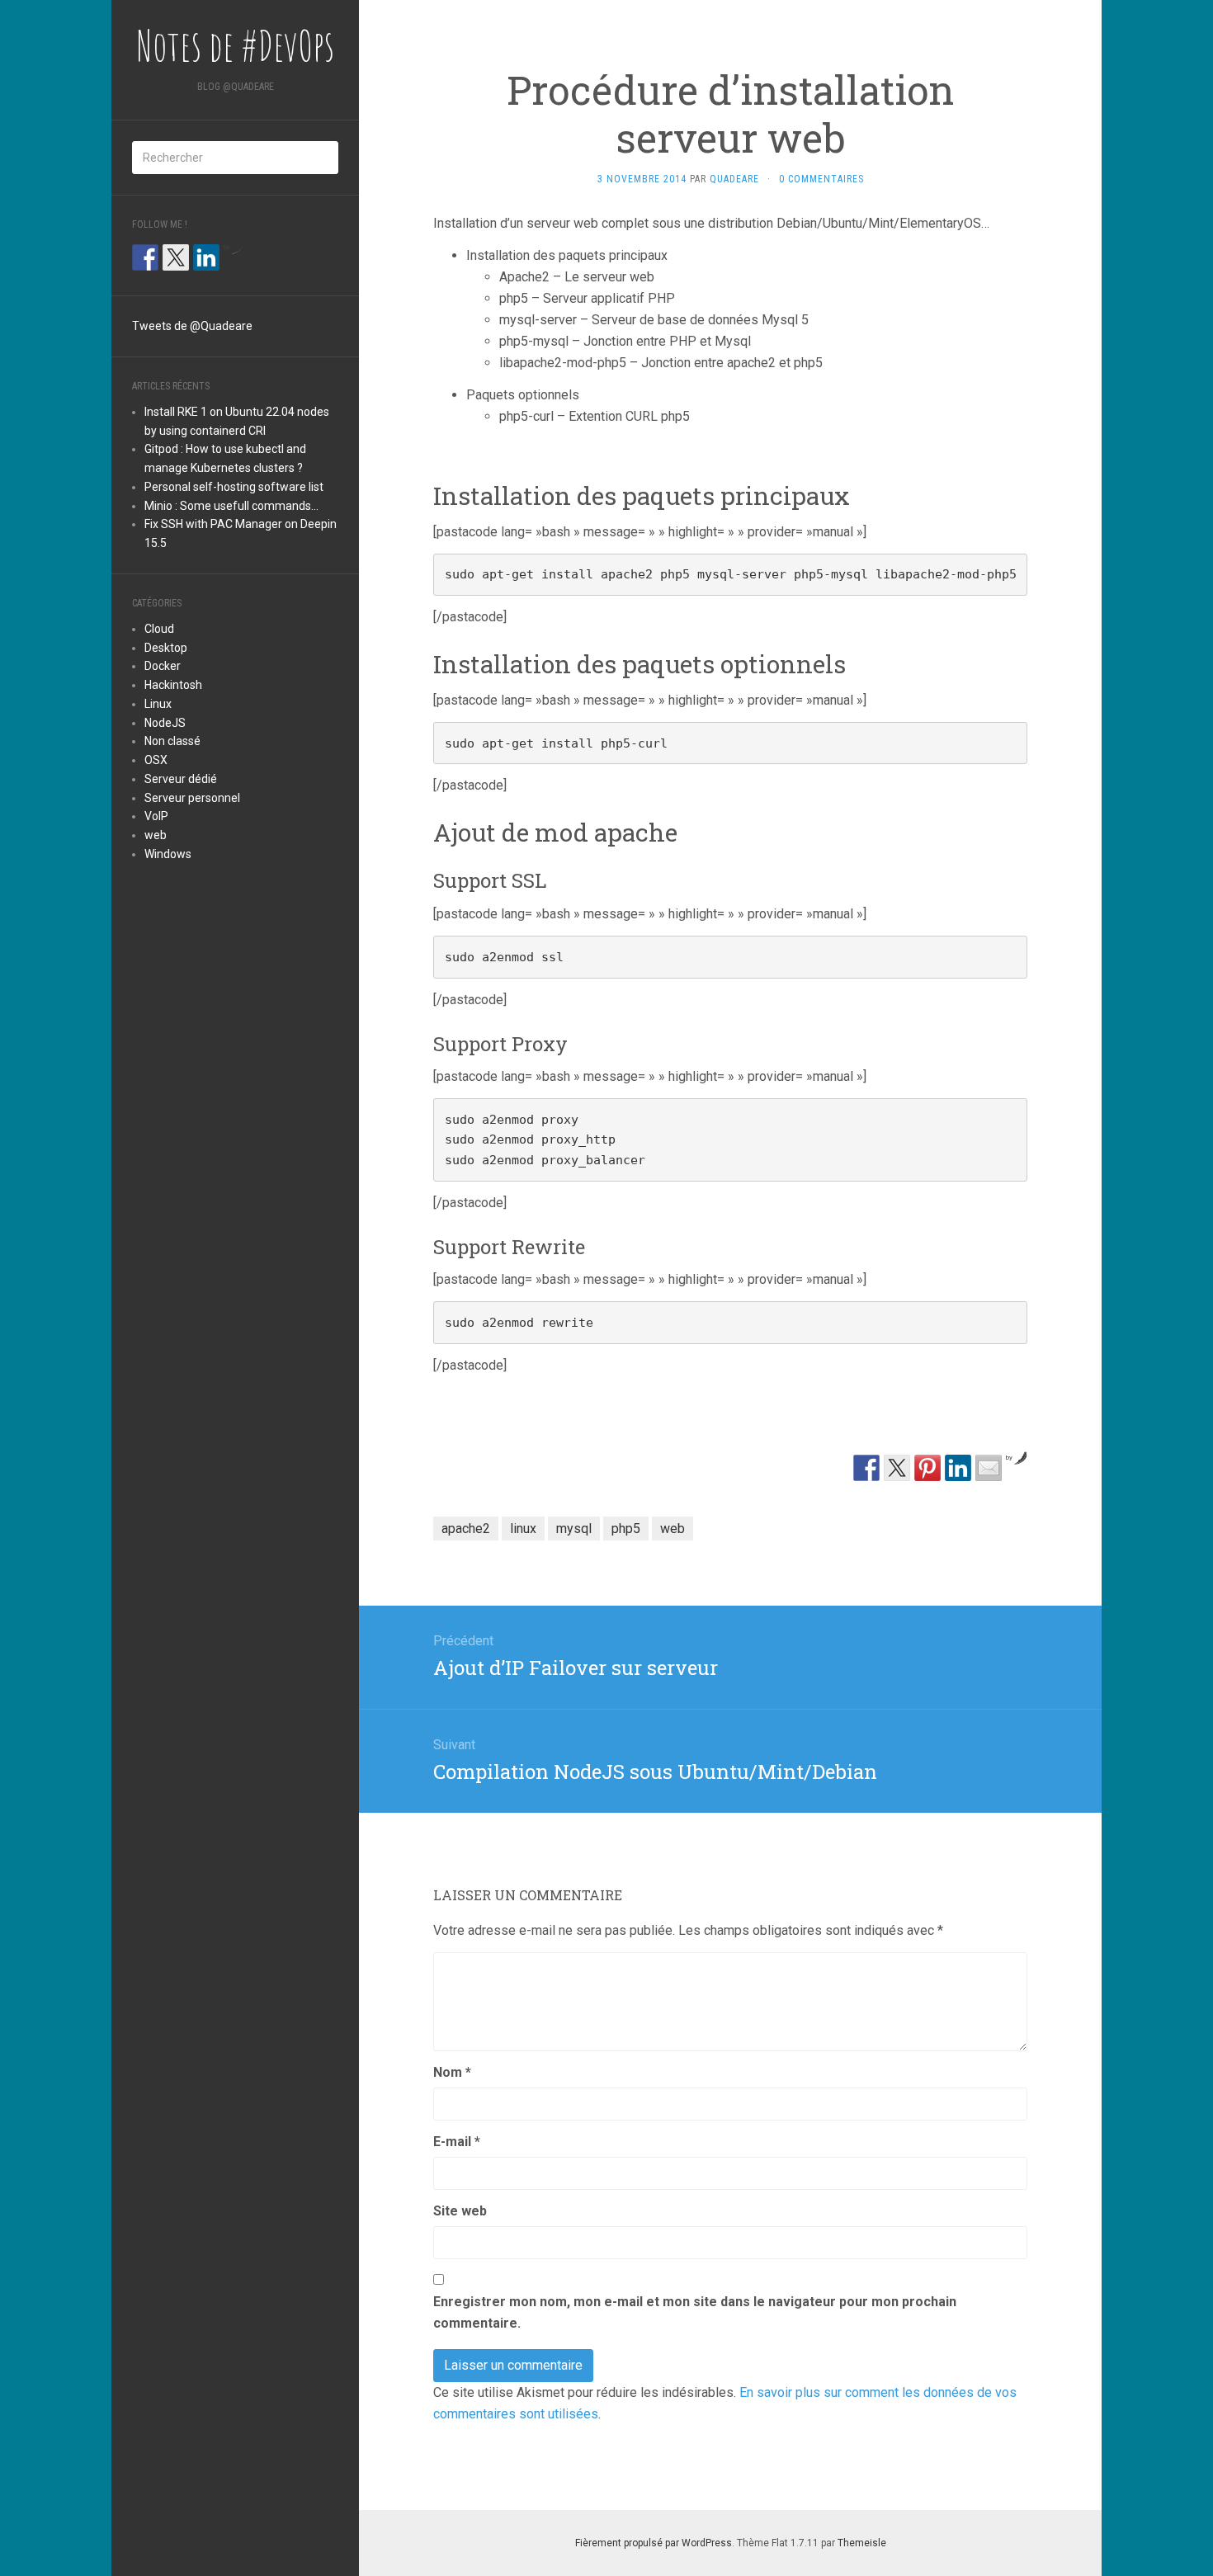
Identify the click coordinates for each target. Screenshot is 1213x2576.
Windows (168, 854)
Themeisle (862, 2543)
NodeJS (165, 723)
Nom (452, 2072)
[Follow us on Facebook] (145, 257)
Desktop (166, 648)
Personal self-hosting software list (234, 487)
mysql (574, 1529)
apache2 (466, 1529)
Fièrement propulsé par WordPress (654, 2543)
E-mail (457, 2142)
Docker (163, 666)
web (156, 835)
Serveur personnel (192, 798)
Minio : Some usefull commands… (231, 506)
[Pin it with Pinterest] (927, 1468)
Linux (158, 704)
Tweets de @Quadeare (192, 326)
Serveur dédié (181, 779)
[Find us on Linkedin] (206, 257)
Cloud (159, 629)
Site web (460, 2211)
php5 (626, 1529)
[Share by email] (989, 1468)
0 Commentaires (821, 179)
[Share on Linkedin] (958, 1468)
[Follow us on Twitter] (176, 257)
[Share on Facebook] (866, 1468)
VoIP (156, 816)
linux (523, 1529)
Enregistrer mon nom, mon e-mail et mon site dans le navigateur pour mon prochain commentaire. (695, 2312)
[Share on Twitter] (897, 1468)
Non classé (172, 741)
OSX (156, 760)
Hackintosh (173, 685)
